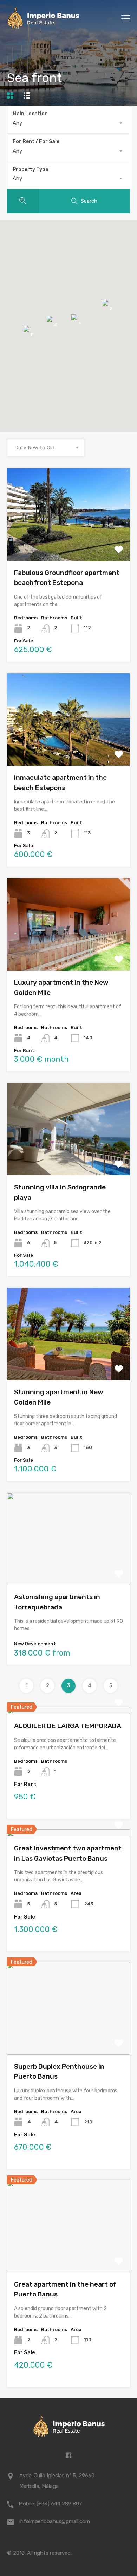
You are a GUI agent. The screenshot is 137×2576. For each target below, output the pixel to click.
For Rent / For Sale (36, 142)
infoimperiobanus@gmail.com (55, 2521)
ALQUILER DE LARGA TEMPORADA (68, 1726)
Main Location (30, 114)
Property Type (30, 169)
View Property (69, 542)
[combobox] (68, 123)
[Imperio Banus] (43, 26)
